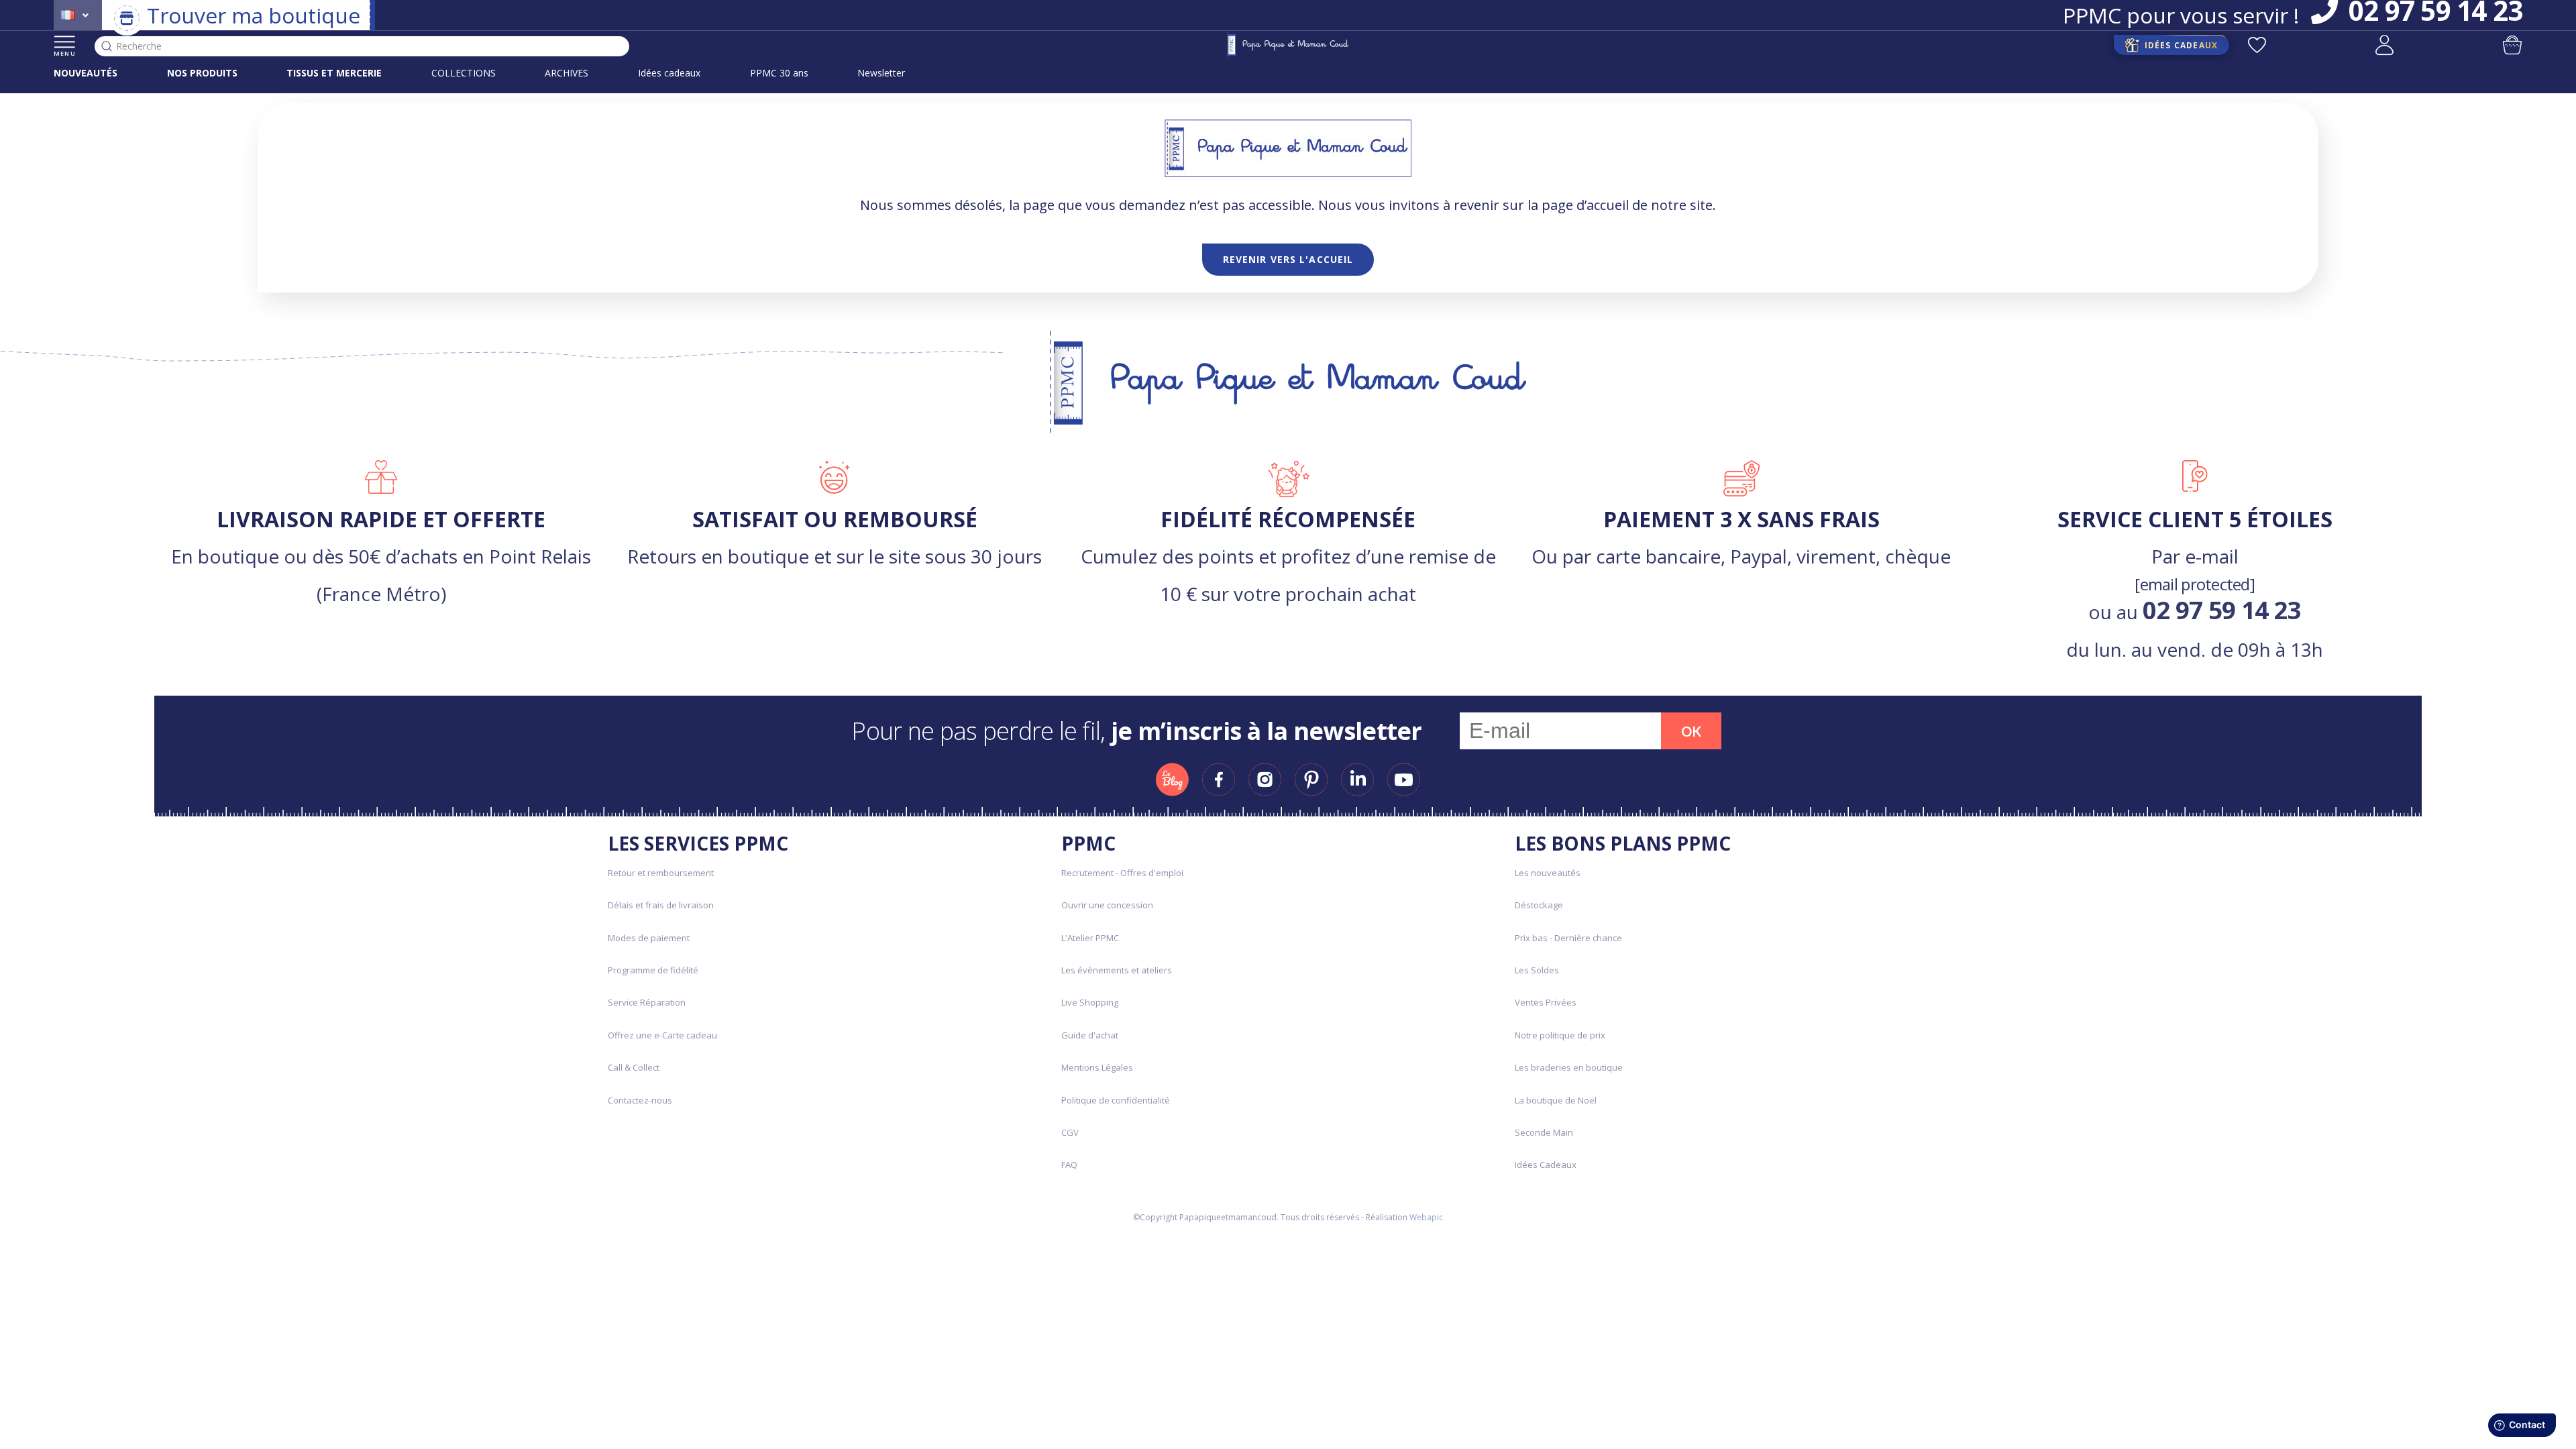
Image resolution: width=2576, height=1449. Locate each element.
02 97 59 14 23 (2222, 610)
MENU (65, 53)
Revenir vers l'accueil (1288, 259)
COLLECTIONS (464, 73)
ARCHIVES (567, 73)
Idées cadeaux (669, 73)
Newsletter (881, 73)
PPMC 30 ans (779, 73)
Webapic (1426, 1217)
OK (1691, 731)
